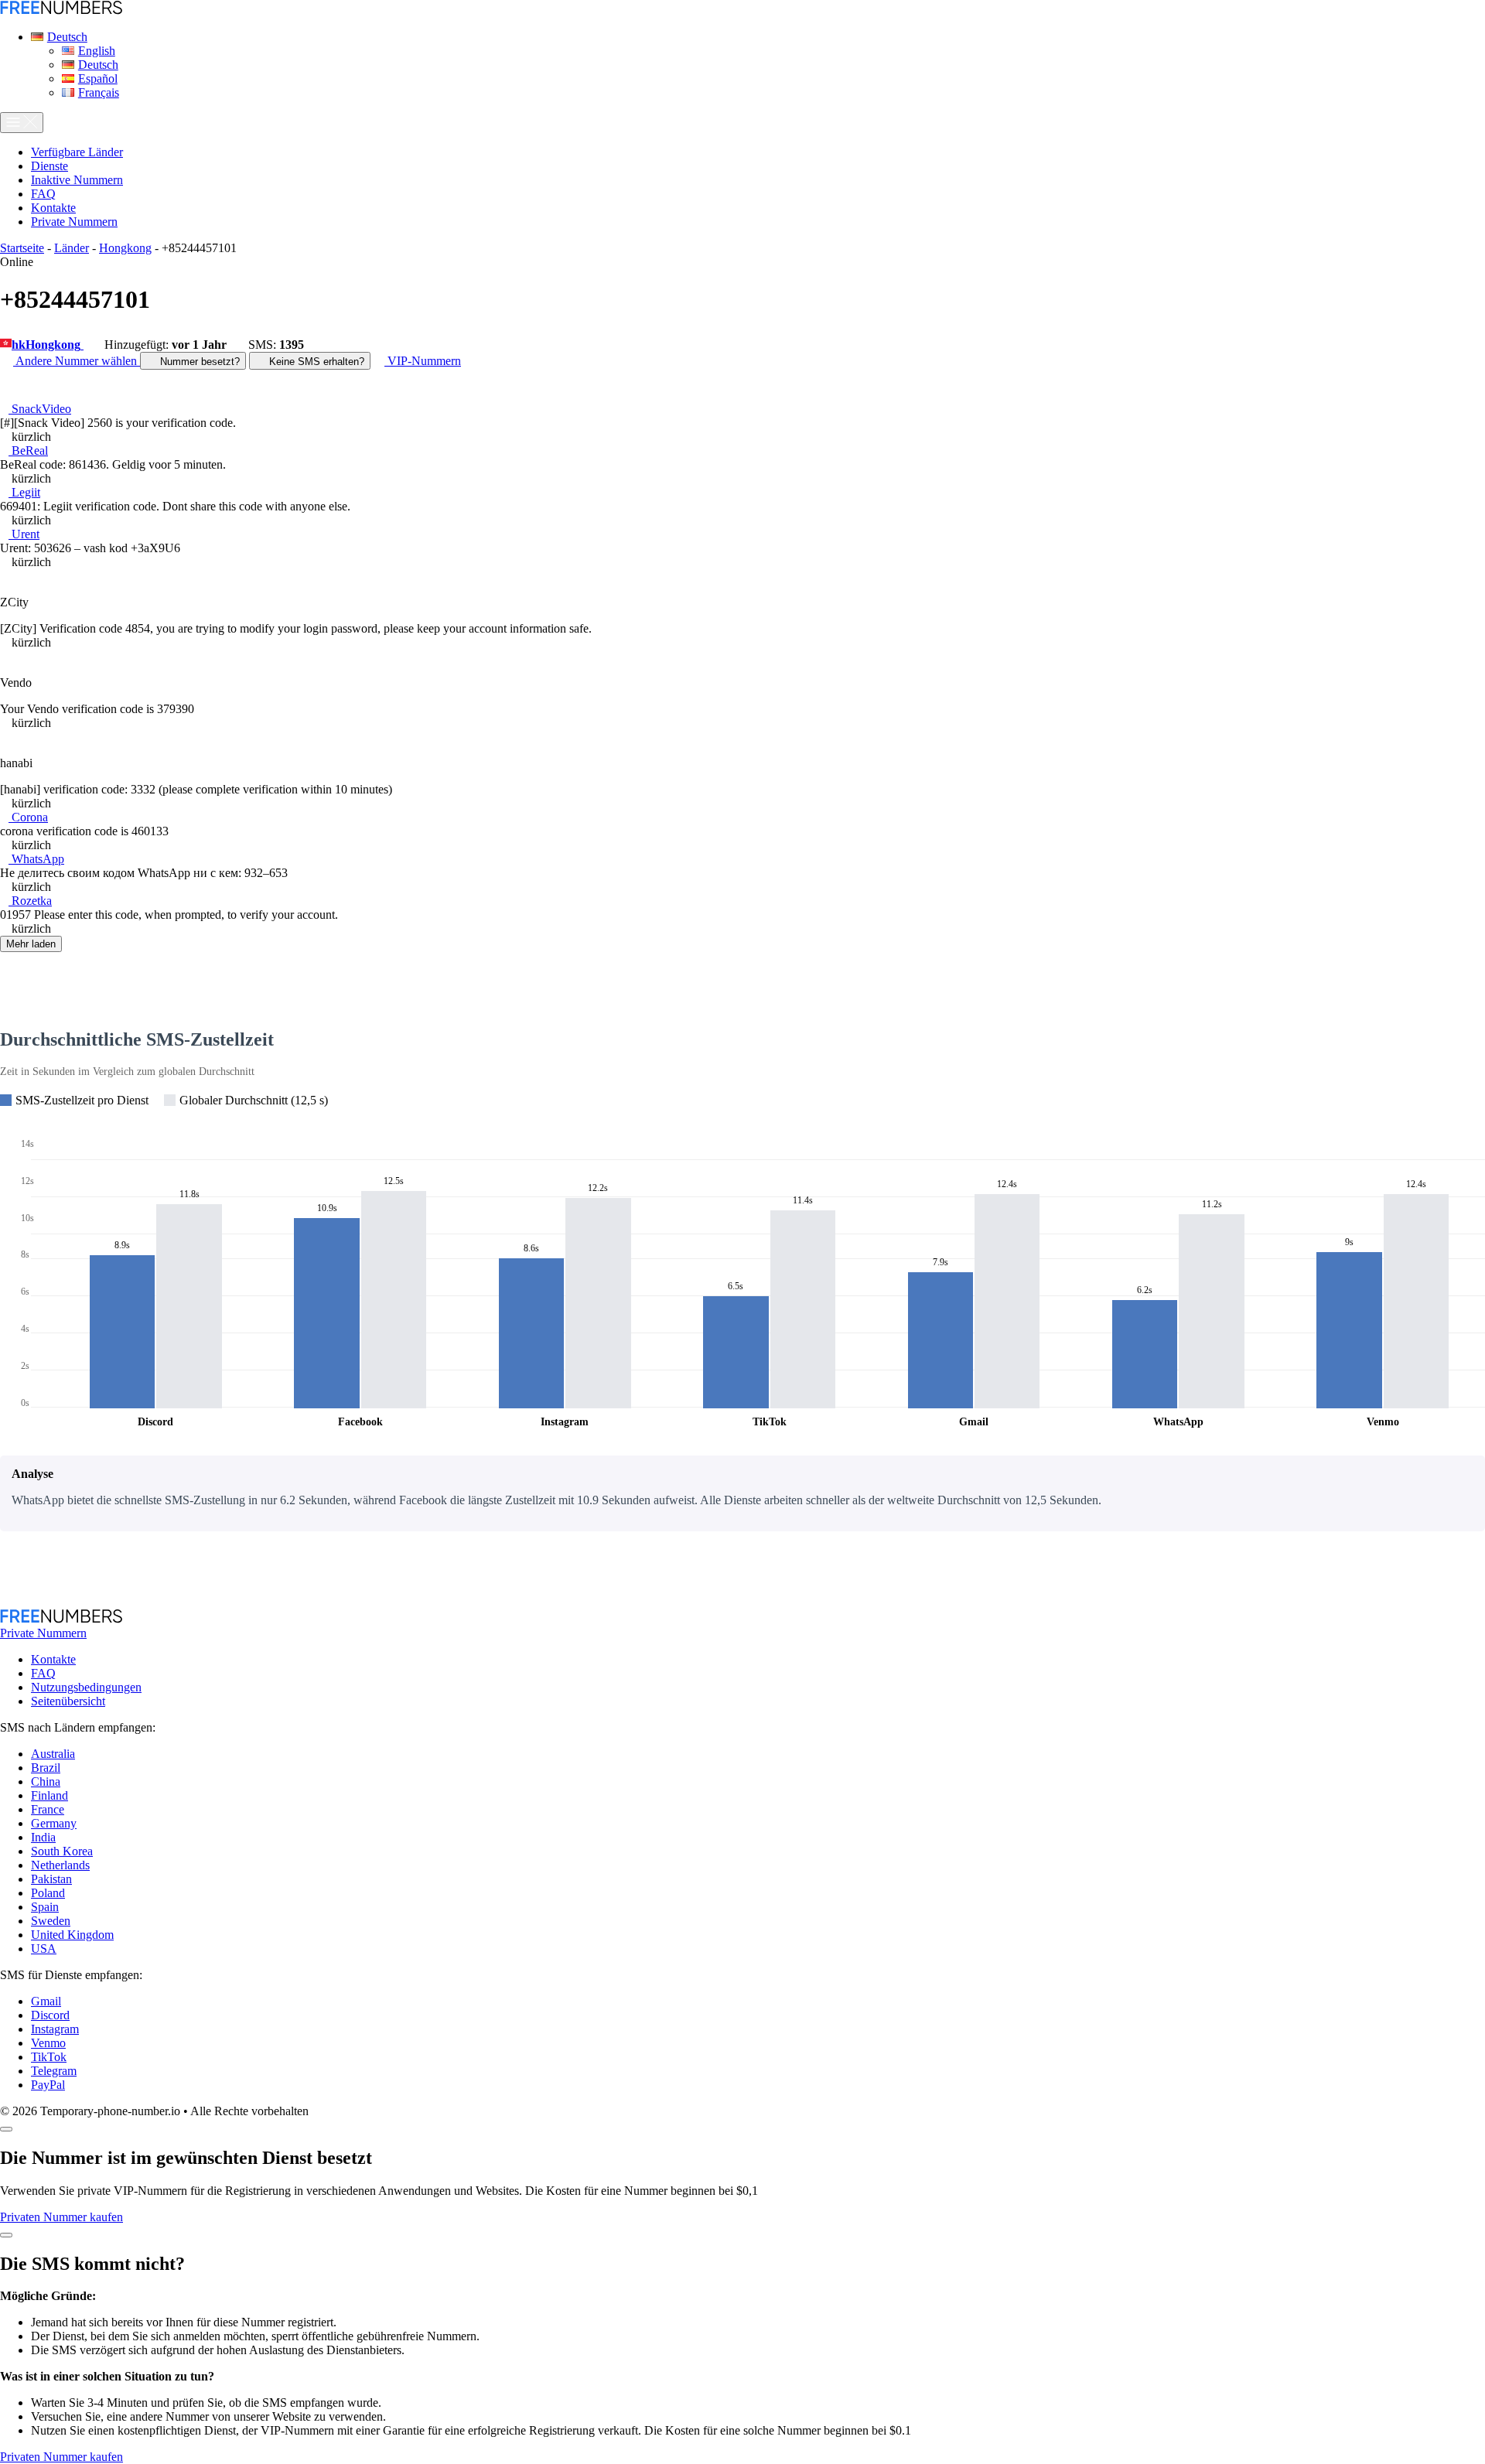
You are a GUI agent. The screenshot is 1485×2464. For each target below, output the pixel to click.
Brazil (46, 1768)
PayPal (48, 2085)
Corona (28, 817)
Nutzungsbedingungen (86, 1687)
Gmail (46, 2001)
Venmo (48, 2043)
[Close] (6, 2129)
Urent (24, 534)
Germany (54, 1823)
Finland (49, 1795)
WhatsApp (36, 859)
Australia (53, 1754)
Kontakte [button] (53, 208)
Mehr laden (31, 944)
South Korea (62, 1851)
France (48, 1809)
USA (44, 1949)
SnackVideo (40, 409)
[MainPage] (61, 10)
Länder (72, 248)
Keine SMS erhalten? (315, 362)
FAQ (43, 1673)
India (43, 1837)
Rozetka (30, 901)
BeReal (28, 450)
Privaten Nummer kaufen (61, 2217)
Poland (48, 1893)
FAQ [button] (43, 194)
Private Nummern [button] (74, 222)
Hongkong (125, 248)
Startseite (22, 248)
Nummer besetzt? (198, 362)
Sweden (51, 1921)
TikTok (49, 2057)
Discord (50, 2015)
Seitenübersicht (68, 1701)
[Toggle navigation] (22, 123)
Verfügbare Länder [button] (77, 152)
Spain (45, 1907)
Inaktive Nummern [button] (77, 180)
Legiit (24, 492)
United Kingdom (72, 1935)
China (46, 1781)
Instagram (55, 2029)
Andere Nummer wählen (77, 361)
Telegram (54, 2071)
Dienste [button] (49, 166)
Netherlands (60, 1865)
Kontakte (53, 1659)
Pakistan (51, 1879)
